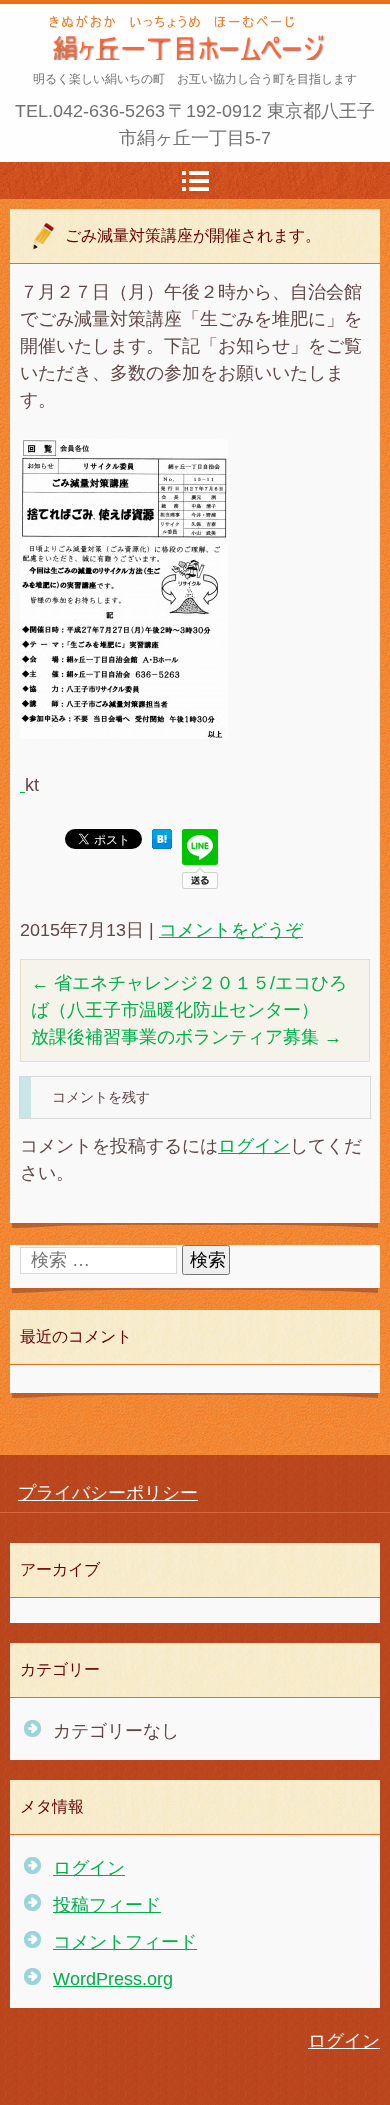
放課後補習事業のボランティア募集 (186, 1037)
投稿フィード (107, 1905)
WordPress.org (113, 1979)
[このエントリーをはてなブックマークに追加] (162, 843)
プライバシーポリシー (108, 1493)
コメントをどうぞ (231, 930)
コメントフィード (125, 1942)
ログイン (254, 1146)
